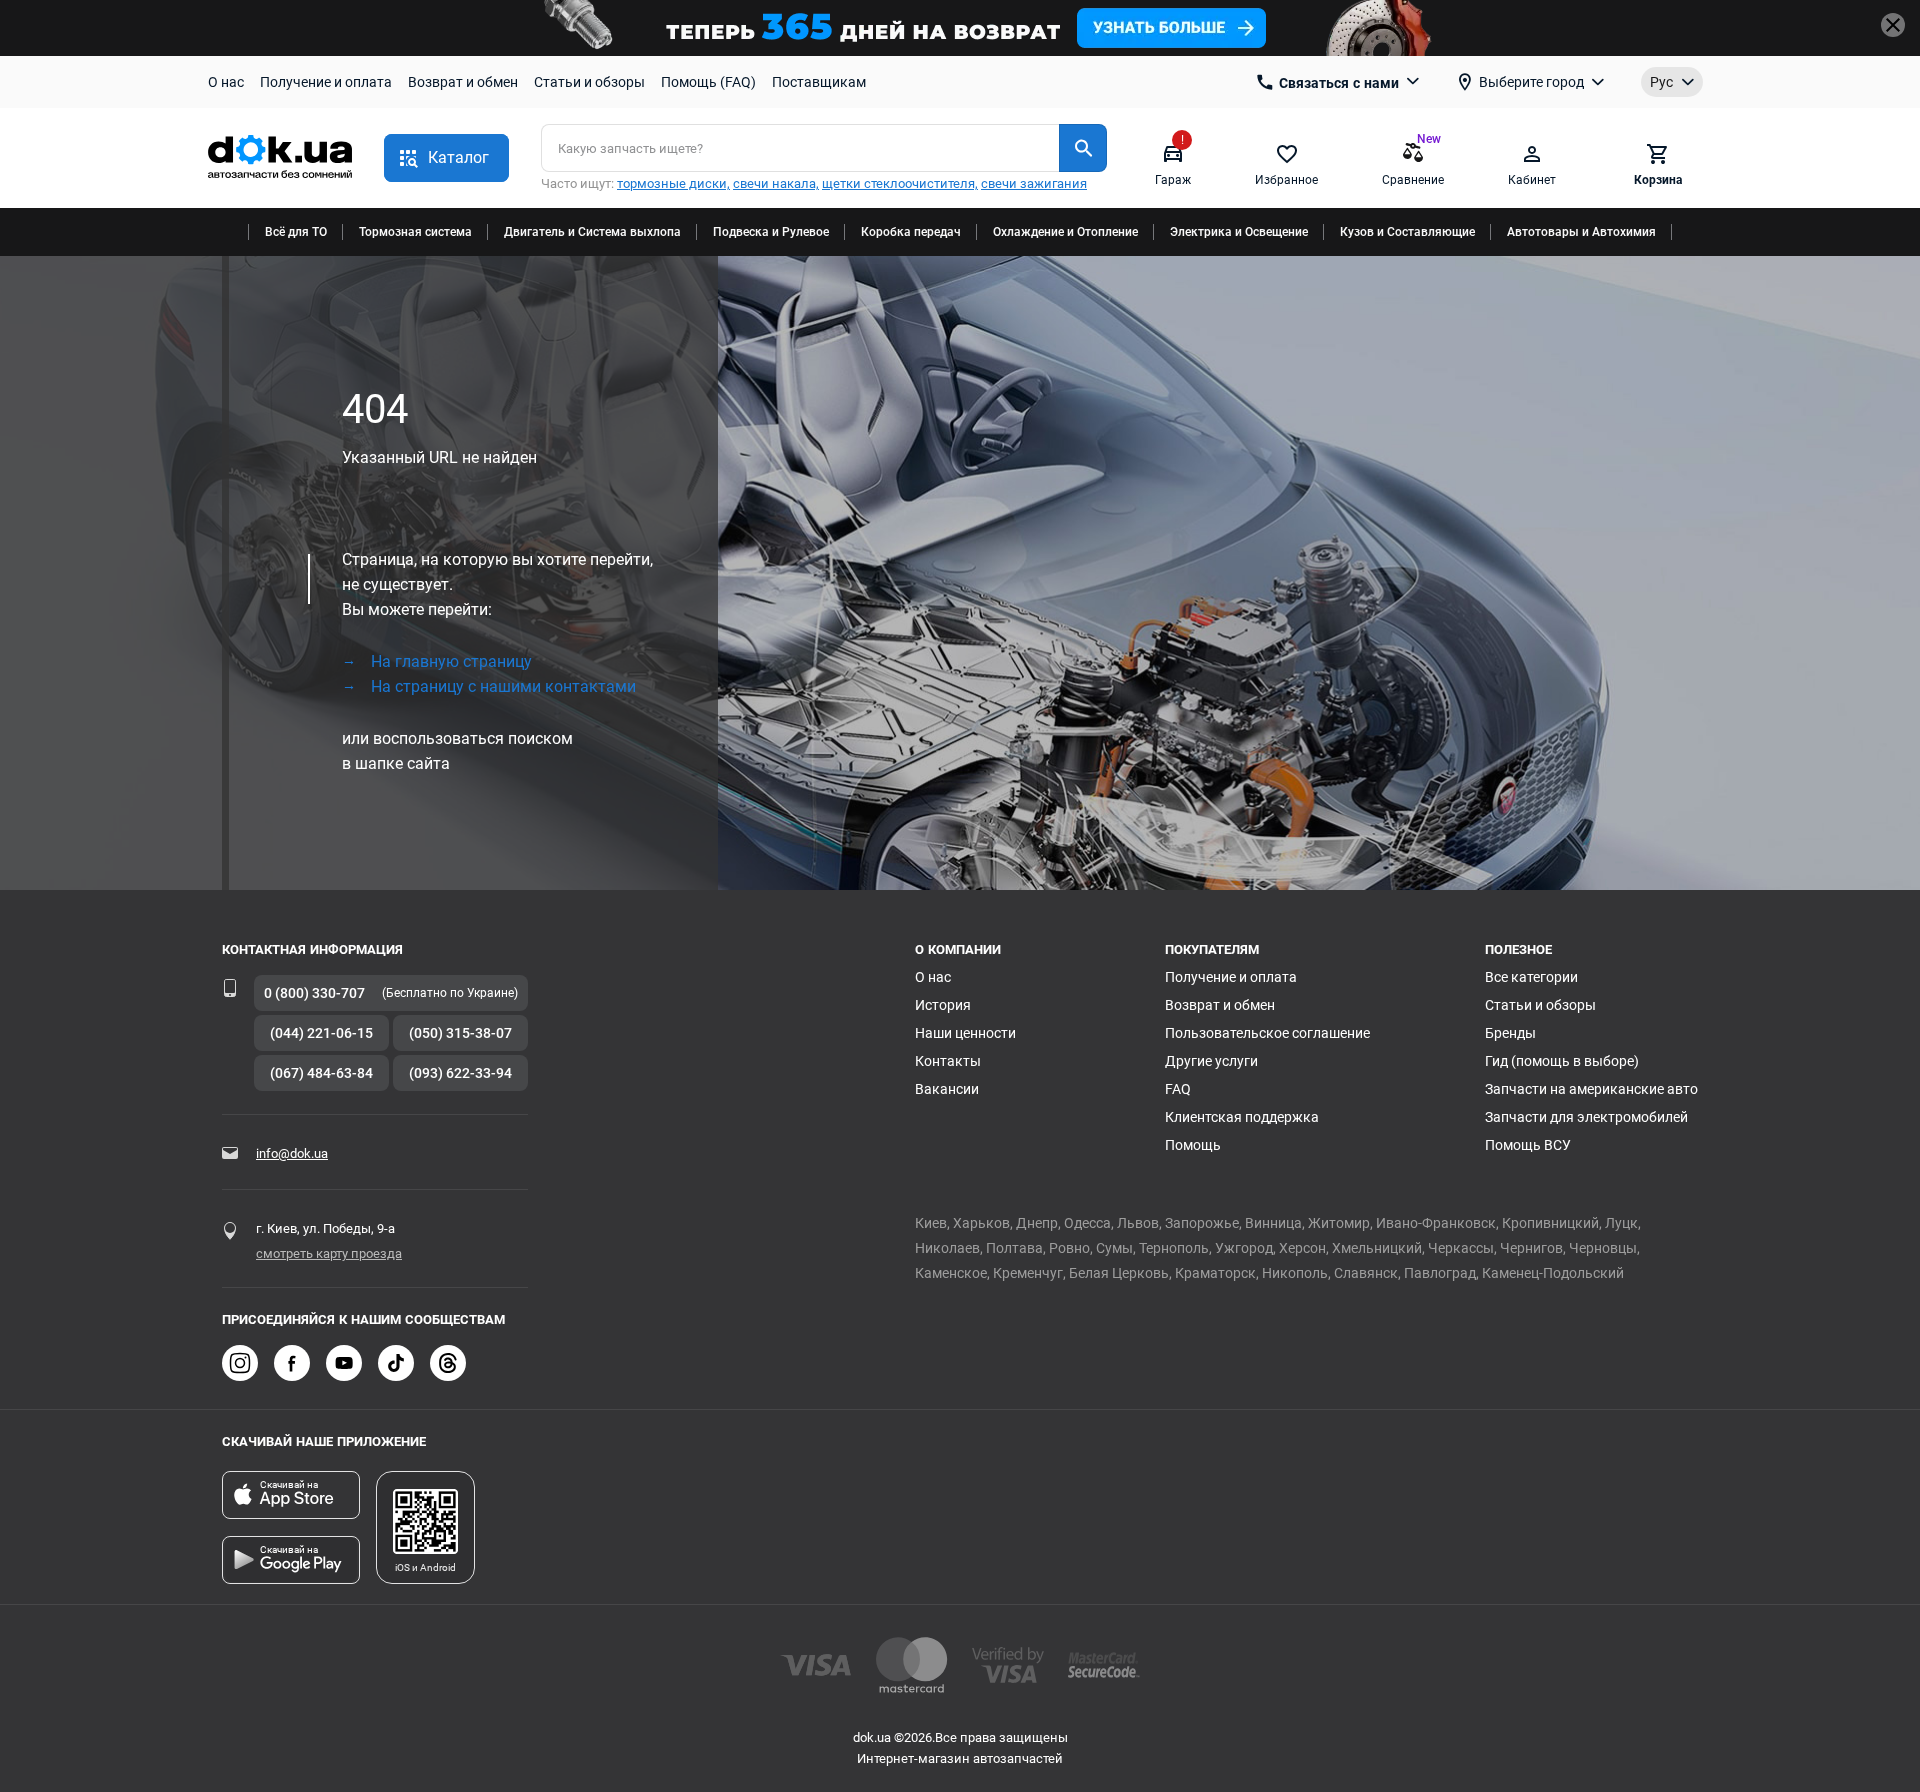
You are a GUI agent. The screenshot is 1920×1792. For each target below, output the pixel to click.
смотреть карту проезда (329, 1253)
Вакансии (947, 1089)
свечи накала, (776, 183)
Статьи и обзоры (589, 82)
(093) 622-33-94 (460, 1073)
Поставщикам (819, 82)
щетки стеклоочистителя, (900, 183)
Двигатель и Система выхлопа (592, 232)
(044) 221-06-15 (321, 1033)
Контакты (948, 1061)
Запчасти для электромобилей (1586, 1117)
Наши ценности (965, 1033)
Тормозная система (415, 232)
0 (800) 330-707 (314, 993)
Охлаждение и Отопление (1065, 232)
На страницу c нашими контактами (503, 686)
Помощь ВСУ (1528, 1145)
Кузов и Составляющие (1407, 232)
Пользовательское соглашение (1267, 1033)
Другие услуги (1211, 1061)
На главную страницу (451, 661)
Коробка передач (911, 232)
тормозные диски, (673, 183)
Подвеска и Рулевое (771, 232)
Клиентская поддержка (1242, 1117)
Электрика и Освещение (1239, 232)
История (943, 1005)
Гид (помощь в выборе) (1562, 1061)
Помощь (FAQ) (708, 82)
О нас (226, 82)
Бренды (1510, 1033)
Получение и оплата (326, 82)
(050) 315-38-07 (460, 1033)
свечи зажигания (1034, 183)
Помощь (1193, 1145)
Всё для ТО (296, 232)
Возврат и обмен (463, 82)
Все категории (1531, 977)
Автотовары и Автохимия (1581, 232)
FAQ (1178, 1089)
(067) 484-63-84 (321, 1073)
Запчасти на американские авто (1591, 1089)
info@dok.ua (292, 1153)
